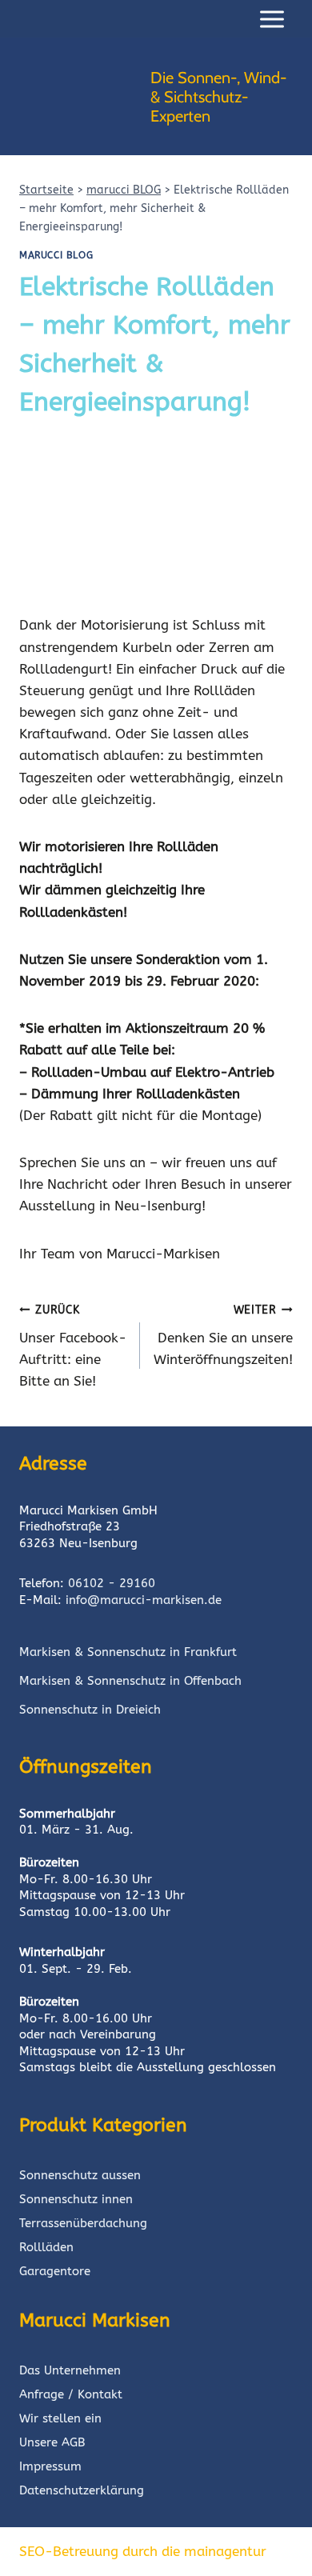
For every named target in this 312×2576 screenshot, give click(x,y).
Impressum (50, 2466)
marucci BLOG (124, 190)
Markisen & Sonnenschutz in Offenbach (130, 1681)
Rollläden (46, 2247)
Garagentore (55, 2271)
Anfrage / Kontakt (71, 2394)
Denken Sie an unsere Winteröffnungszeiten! (223, 1335)
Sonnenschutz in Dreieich (90, 1710)
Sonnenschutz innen (76, 2199)
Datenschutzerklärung (82, 2490)
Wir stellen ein (60, 2418)
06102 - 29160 (112, 1583)
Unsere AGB (52, 2442)
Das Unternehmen (70, 2370)
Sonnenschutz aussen (80, 2175)
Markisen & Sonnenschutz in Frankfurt (128, 1652)
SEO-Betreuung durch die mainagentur (143, 2551)
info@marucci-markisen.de (144, 1600)
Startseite (46, 190)
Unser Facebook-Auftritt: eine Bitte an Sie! (73, 1346)
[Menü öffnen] (272, 19)
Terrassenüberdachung (83, 2223)
